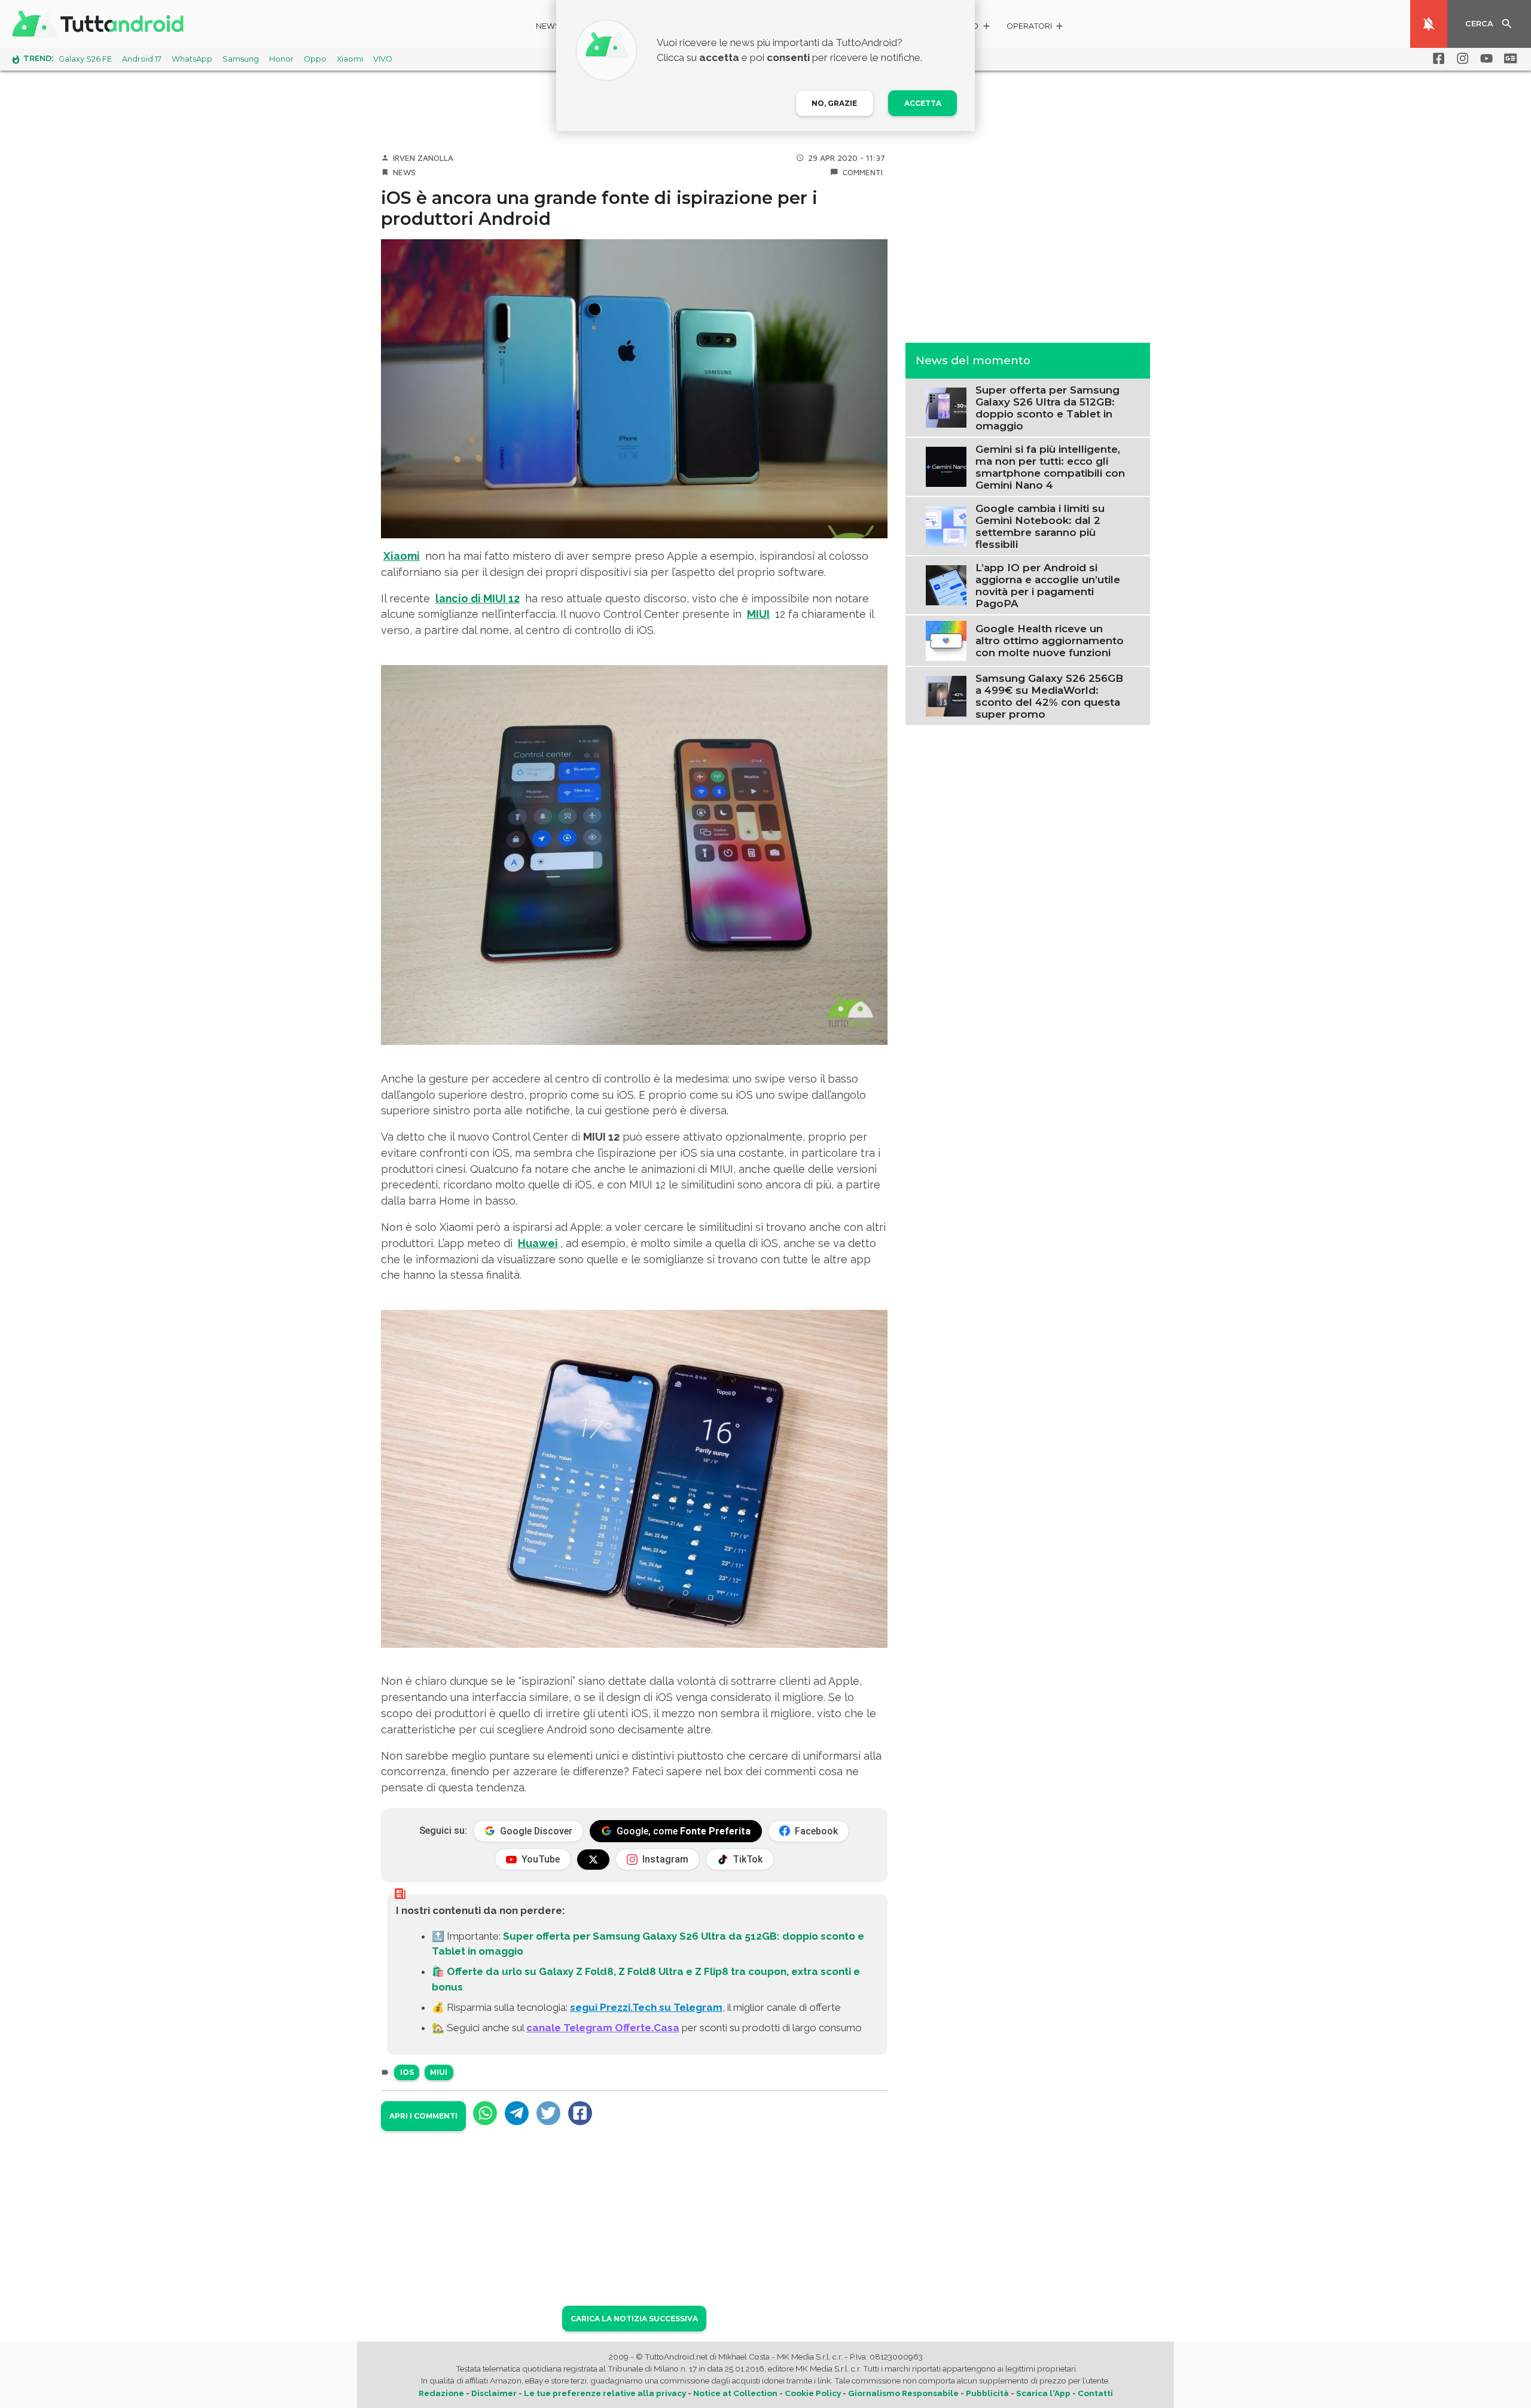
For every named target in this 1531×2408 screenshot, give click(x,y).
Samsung (241, 59)
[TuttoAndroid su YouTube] (1484, 59)
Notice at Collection (735, 2393)
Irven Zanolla (423, 158)
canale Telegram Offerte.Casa (603, 2028)
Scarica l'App (1043, 2393)
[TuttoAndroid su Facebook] (1437, 59)
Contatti (1095, 2393)
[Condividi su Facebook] (580, 2113)
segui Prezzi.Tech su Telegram (646, 2007)
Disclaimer (494, 2393)
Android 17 (142, 59)
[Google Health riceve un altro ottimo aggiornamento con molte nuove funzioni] (946, 639)
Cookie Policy (813, 2393)
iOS (407, 2072)
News (548, 26)
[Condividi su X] (548, 2113)
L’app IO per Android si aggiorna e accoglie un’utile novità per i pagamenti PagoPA (1048, 585)
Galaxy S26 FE (85, 59)
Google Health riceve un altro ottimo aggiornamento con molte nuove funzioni (1050, 641)
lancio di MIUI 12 (478, 598)
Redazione (441, 2393)
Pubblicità (987, 2393)
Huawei (538, 1243)
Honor (281, 59)
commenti (863, 172)
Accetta (923, 103)
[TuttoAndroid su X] (593, 1860)
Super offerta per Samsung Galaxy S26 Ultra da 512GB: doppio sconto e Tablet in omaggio (1047, 407)
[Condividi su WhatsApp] (485, 2113)
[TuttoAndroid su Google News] (1508, 59)
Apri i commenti (423, 2116)
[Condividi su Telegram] (517, 2113)
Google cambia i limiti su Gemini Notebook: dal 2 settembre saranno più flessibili (1040, 526)
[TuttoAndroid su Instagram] (1460, 59)
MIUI (758, 614)
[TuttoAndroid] (100, 24)
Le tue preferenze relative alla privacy (605, 2393)
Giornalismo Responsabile (903, 2393)
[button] (1036, 28)
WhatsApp (192, 59)
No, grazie (834, 103)
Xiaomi (350, 59)
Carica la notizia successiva (634, 2319)
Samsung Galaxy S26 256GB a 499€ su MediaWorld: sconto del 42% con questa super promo (1049, 696)
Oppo (315, 59)
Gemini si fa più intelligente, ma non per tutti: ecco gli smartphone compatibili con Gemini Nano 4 (1050, 467)
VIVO (383, 59)
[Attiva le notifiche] (1429, 24)
